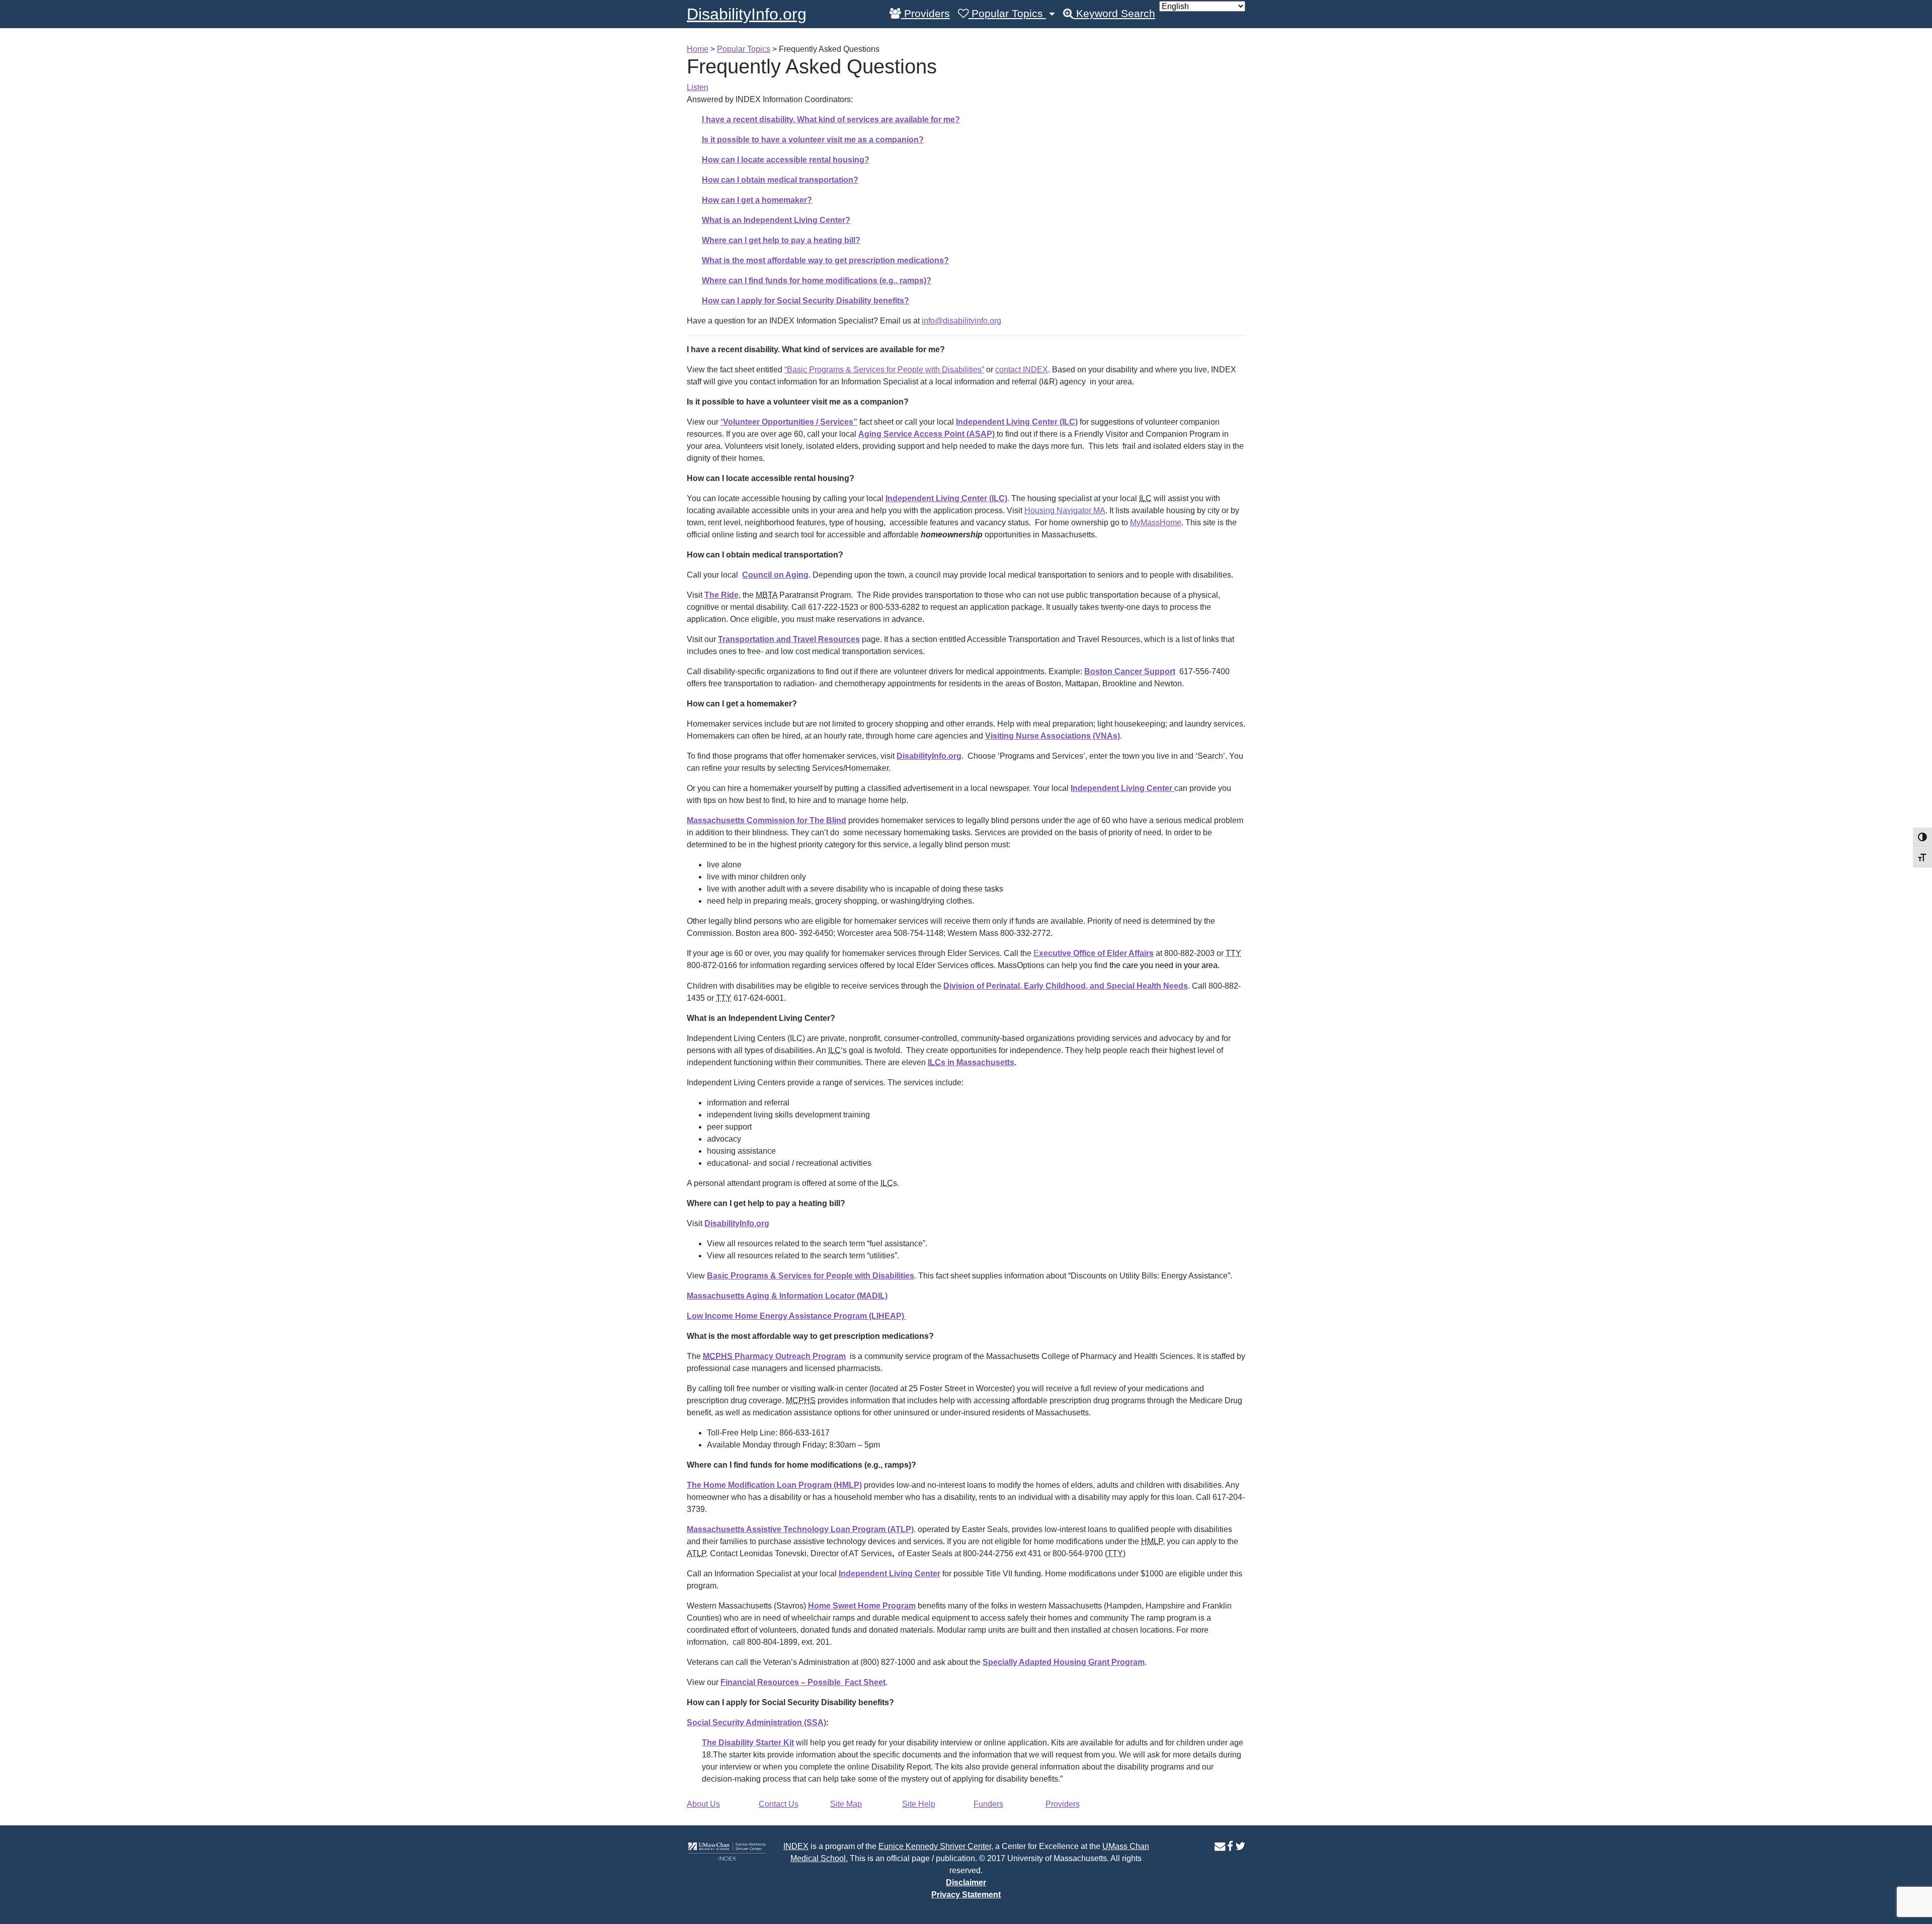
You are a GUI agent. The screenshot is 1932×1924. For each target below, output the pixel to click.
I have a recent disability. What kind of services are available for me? (831, 119)
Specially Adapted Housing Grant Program (1064, 1662)
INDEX (796, 1846)
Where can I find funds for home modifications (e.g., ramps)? (817, 280)
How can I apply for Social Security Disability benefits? (806, 301)
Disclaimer (966, 1882)
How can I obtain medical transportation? (780, 180)
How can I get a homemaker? (757, 200)
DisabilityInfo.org (747, 14)
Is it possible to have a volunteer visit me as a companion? (813, 140)
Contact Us (779, 1804)
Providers (925, 14)
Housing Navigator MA (1065, 510)
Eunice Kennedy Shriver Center (935, 1846)
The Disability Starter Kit (748, 1743)
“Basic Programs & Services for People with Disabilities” (884, 370)
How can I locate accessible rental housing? (786, 160)
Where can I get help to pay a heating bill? (781, 240)
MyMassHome (1156, 523)
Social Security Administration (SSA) (756, 1722)
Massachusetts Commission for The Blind (767, 820)
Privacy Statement (966, 1895)
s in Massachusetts (971, 1062)
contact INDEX (1022, 370)
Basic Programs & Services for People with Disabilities (811, 1276)
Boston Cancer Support (1130, 671)
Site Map (846, 1804)
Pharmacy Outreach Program (774, 1356)
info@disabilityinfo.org (961, 321)
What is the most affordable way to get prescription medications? (825, 260)
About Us (703, 1804)
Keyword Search (1114, 14)
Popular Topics (1007, 14)
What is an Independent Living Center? (776, 220)
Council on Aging (775, 575)
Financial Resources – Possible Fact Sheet (803, 1682)
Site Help (919, 1804)
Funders (988, 1804)
